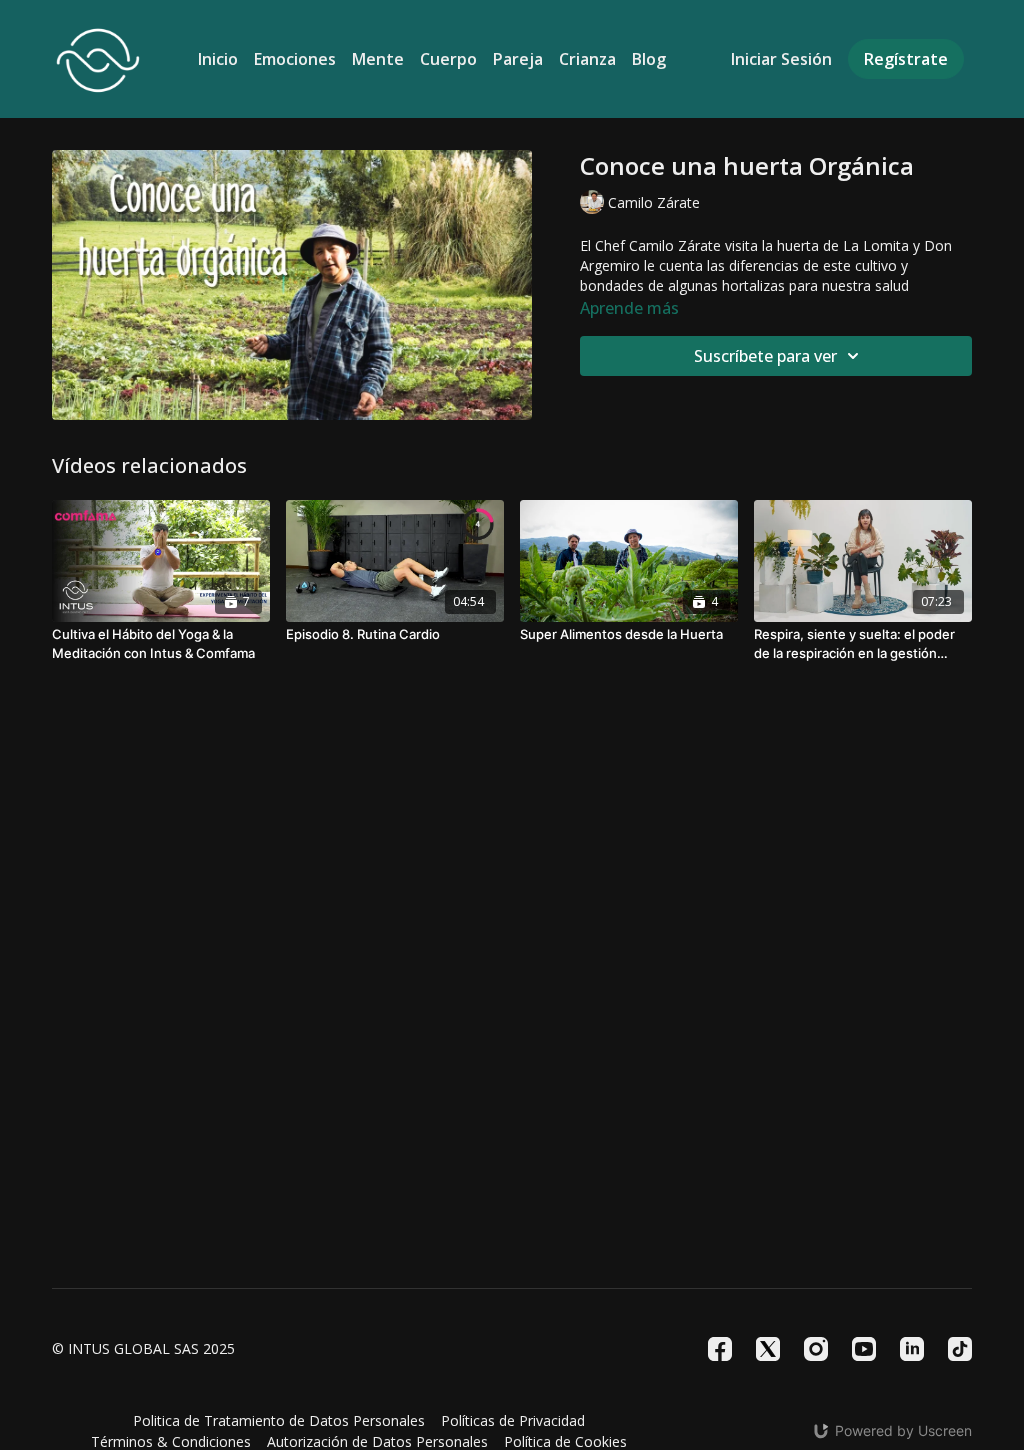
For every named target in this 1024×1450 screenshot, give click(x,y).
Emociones (295, 59)
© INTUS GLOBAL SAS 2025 (143, 1349)
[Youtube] (864, 1349)
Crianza (587, 59)
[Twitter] (768, 1349)
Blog (649, 59)
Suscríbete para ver (765, 356)
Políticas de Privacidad (513, 1420)
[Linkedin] (912, 1349)
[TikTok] (960, 1349)
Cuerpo (448, 59)
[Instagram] (816, 1349)
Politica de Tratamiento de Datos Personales (279, 1420)
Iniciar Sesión (781, 59)
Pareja (518, 59)
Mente (378, 59)
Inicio (218, 59)
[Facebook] (720, 1349)
